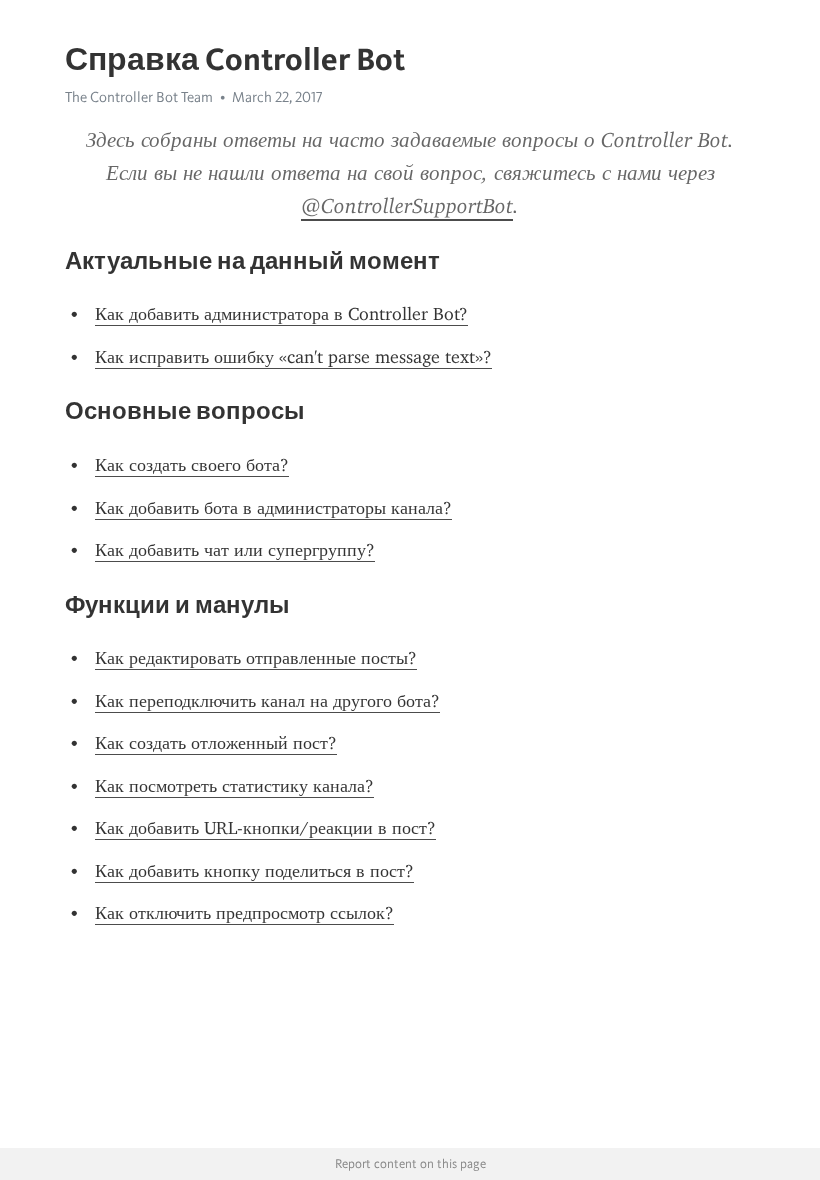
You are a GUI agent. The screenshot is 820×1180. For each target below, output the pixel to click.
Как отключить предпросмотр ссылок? (244, 913)
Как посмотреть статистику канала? (234, 786)
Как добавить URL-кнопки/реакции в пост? (265, 828)
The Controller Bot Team (139, 97)
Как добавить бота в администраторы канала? (273, 508)
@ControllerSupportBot (407, 206)
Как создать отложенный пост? (216, 743)
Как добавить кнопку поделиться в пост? (254, 871)
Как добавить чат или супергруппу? (235, 550)
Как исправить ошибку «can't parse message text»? (293, 357)
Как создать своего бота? (192, 465)
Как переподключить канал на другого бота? (267, 701)
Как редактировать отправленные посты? (256, 658)
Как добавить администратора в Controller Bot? (281, 314)
